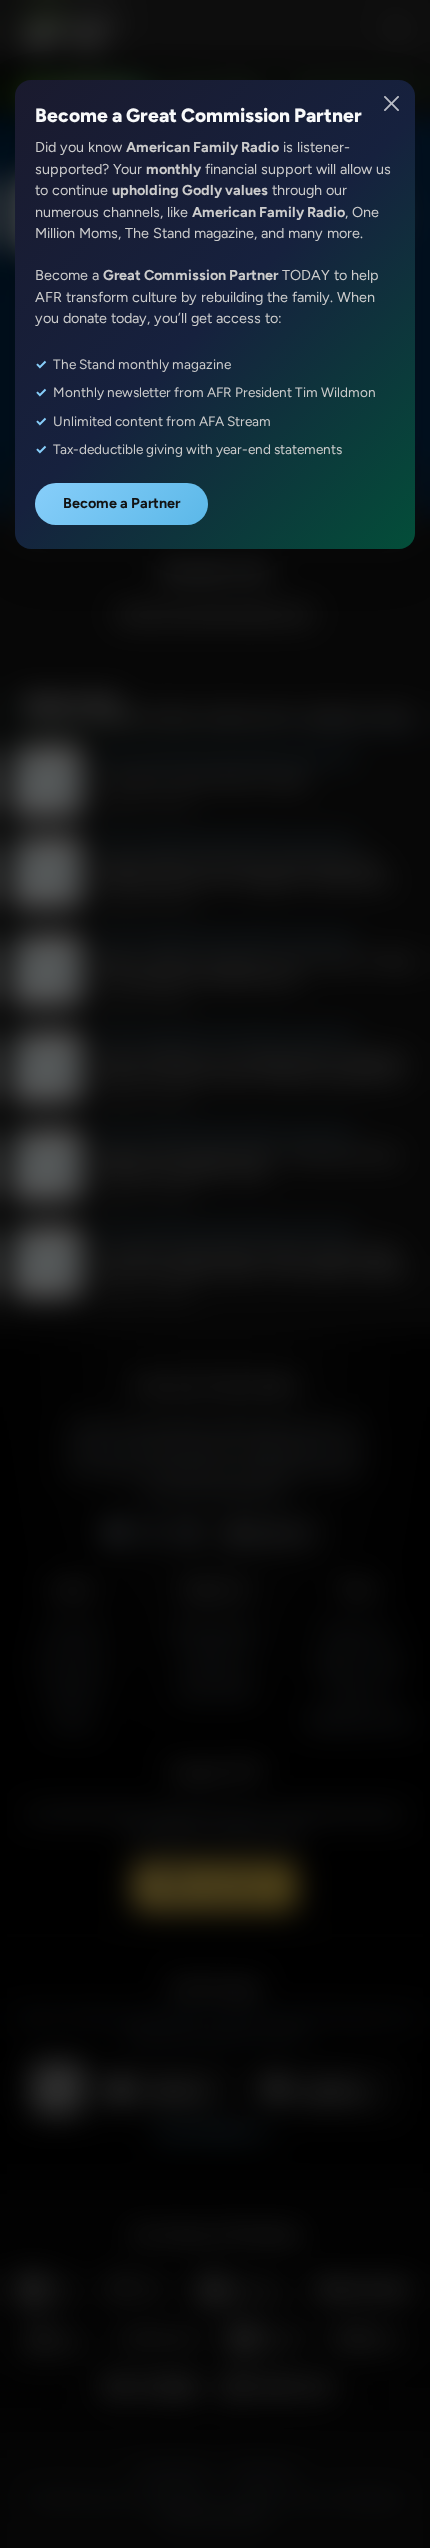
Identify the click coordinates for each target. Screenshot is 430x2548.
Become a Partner (121, 503)
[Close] (392, 103)
